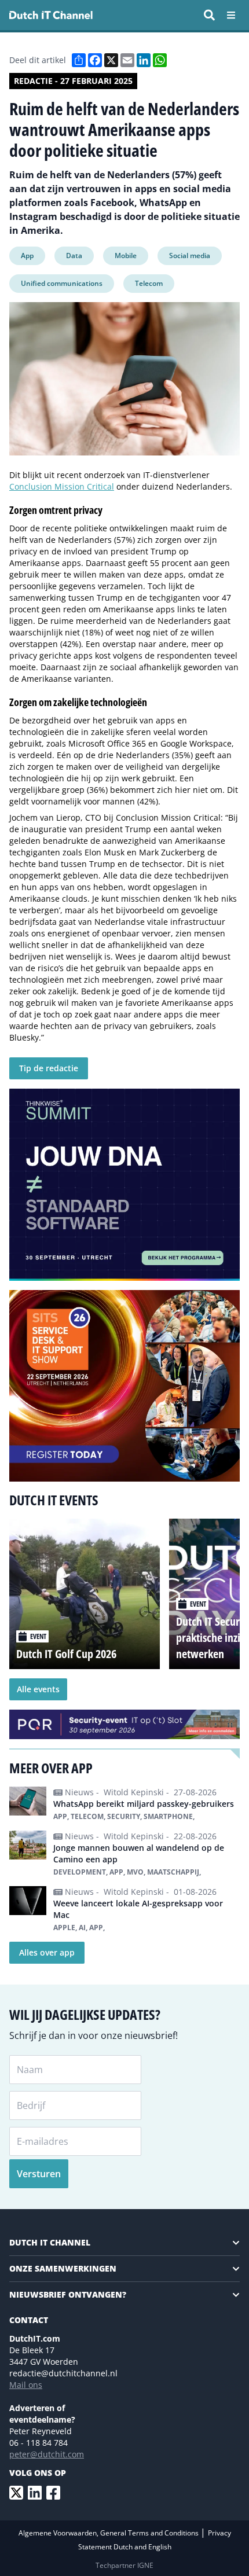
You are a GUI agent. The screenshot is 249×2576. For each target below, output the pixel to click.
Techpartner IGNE (124, 2565)
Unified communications (62, 283)
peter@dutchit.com (47, 2454)
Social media (190, 256)
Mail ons (26, 2385)
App (27, 256)
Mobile (126, 256)
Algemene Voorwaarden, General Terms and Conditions (109, 2533)
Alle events (38, 1689)
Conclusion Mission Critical (62, 486)
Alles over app (47, 1952)
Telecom (149, 283)
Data (74, 256)
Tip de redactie (49, 1068)
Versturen (39, 2174)
